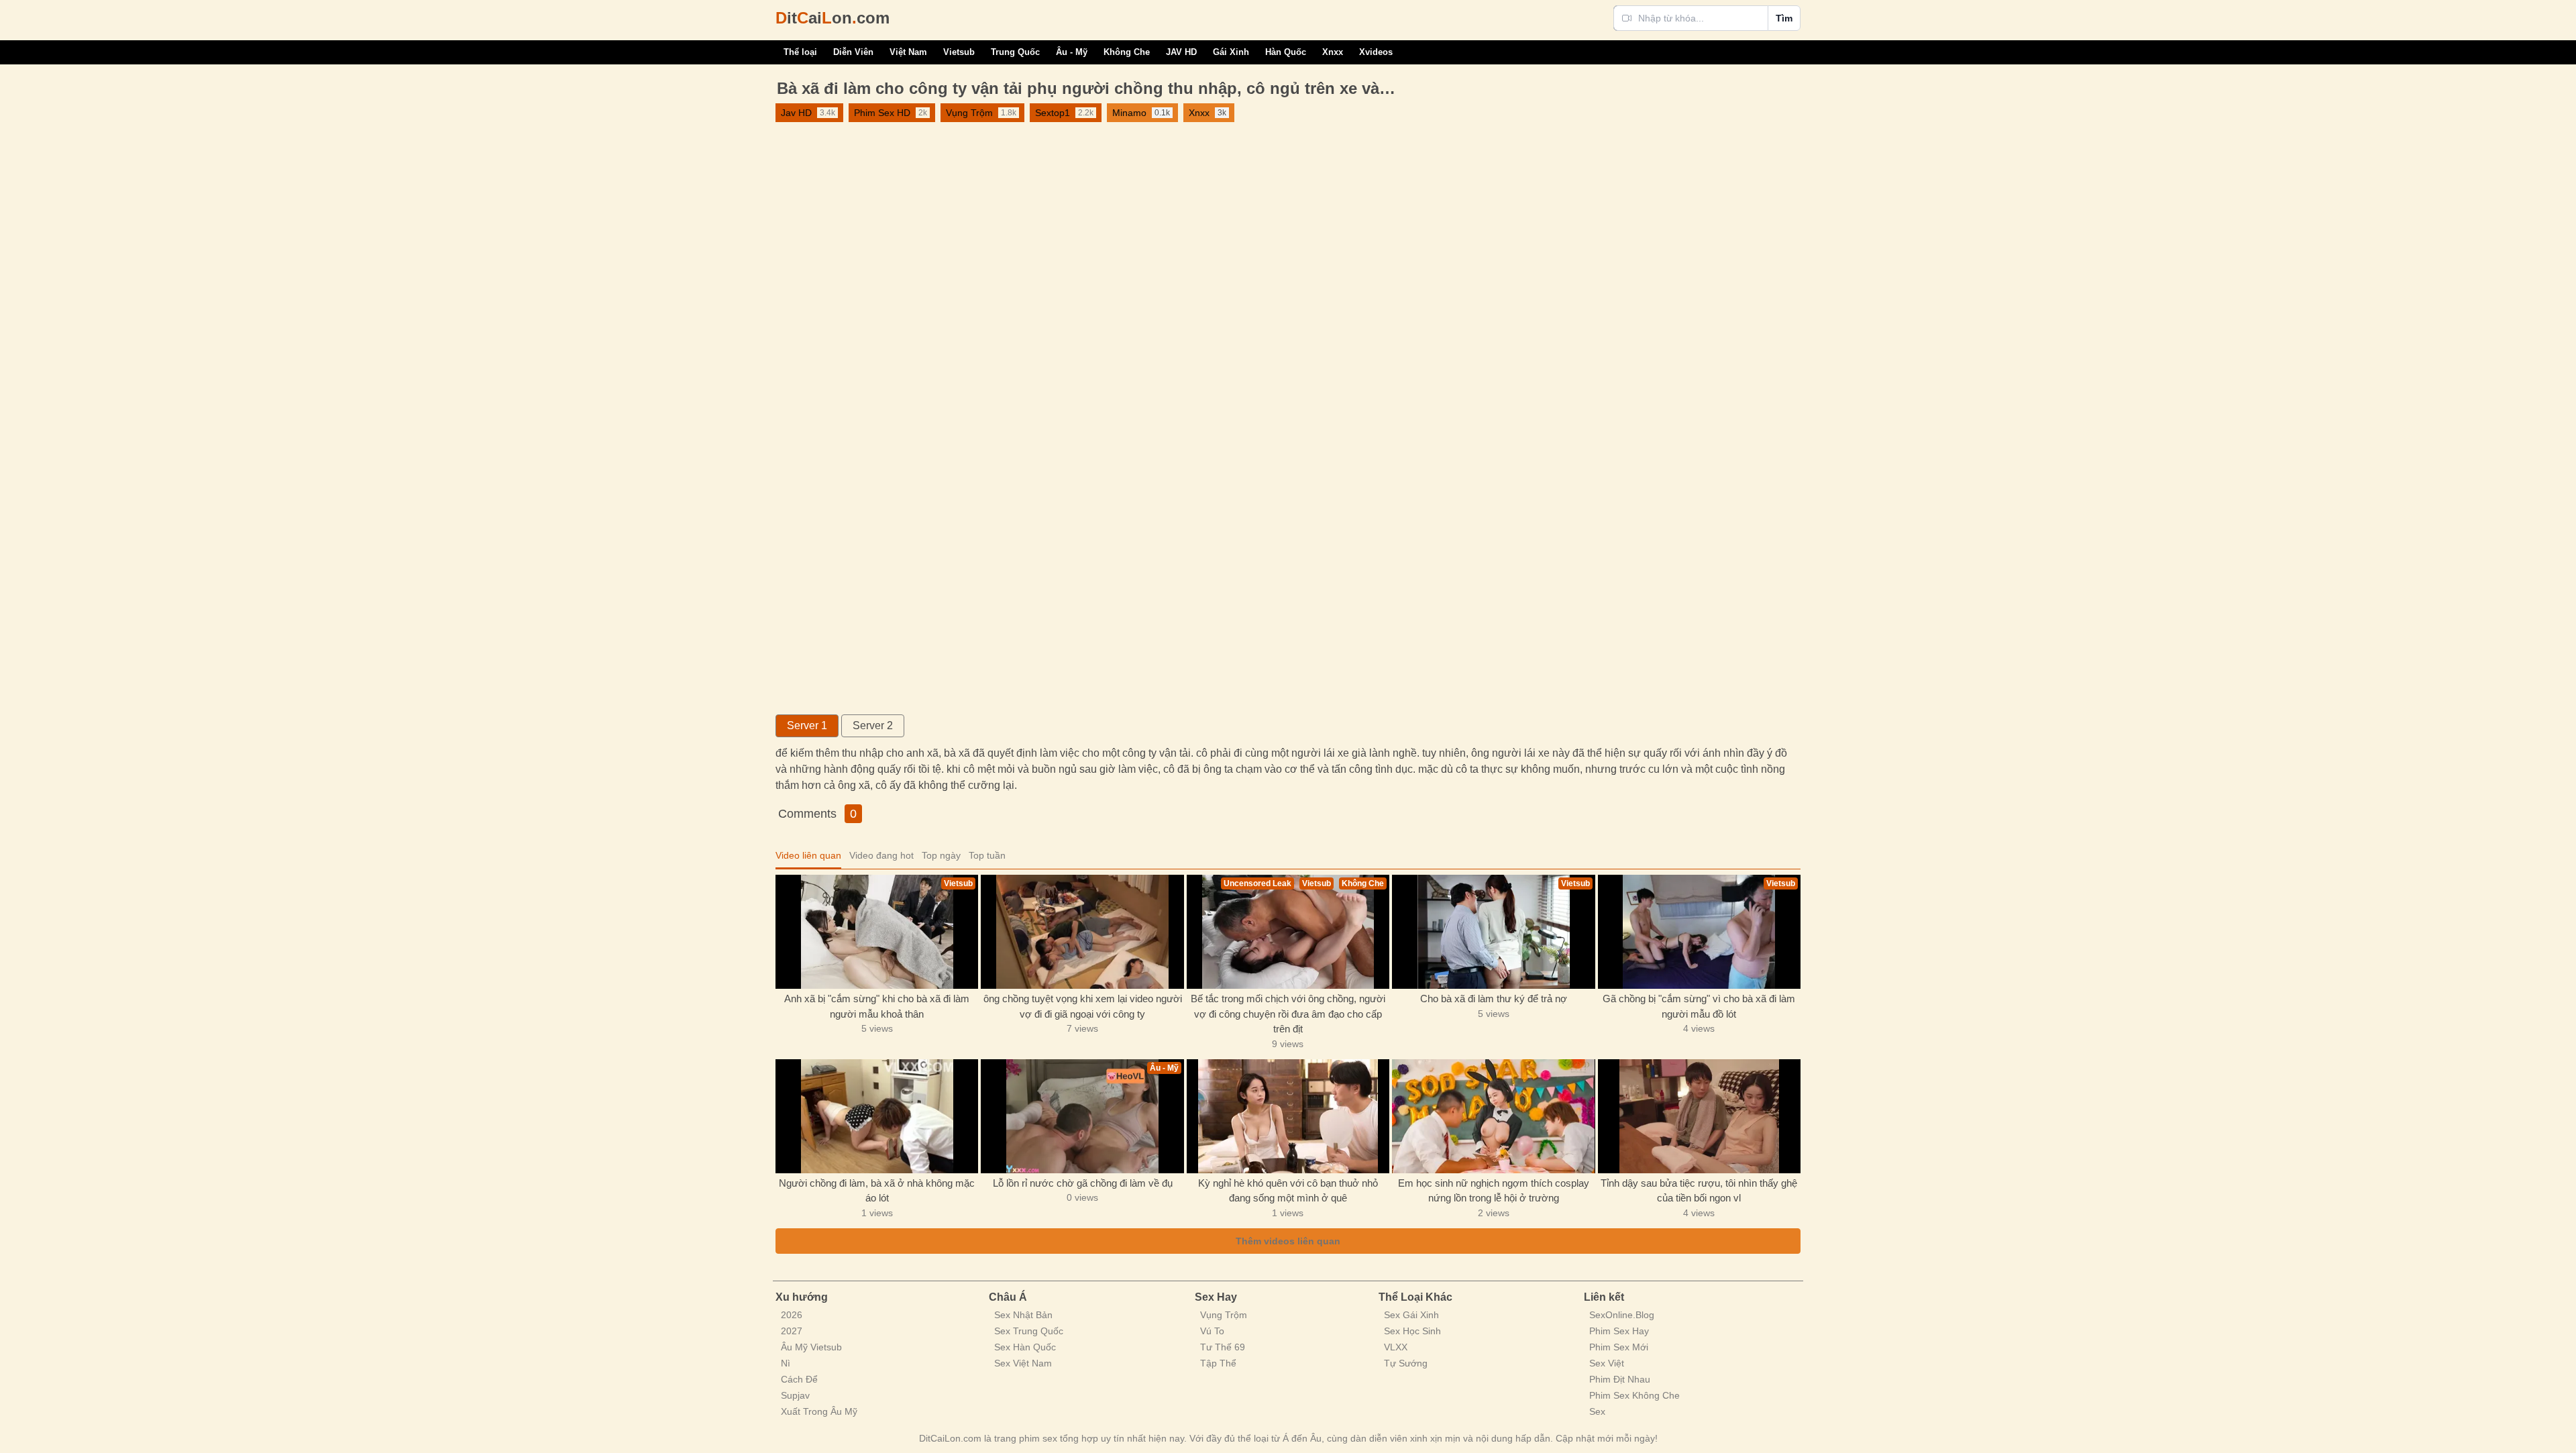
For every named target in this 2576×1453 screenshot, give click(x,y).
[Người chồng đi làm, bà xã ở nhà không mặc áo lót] (877, 1116)
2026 (792, 1315)
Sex (1597, 1411)
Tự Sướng (1406, 1363)
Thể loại (800, 52)
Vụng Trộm (1224, 1315)
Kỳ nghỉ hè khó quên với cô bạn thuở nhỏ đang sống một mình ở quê (1288, 1191)
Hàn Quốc (1286, 52)
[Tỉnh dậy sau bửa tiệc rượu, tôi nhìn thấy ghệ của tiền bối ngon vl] (1699, 1116)
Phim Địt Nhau (1620, 1379)
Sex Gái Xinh (1411, 1315)
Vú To (1212, 1331)
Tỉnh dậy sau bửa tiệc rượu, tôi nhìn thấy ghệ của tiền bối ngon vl (1699, 1191)
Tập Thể (1218, 1363)
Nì (786, 1363)
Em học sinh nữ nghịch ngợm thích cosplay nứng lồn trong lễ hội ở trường (1494, 1191)
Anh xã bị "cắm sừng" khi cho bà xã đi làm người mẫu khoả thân (877, 1006)
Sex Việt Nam (1023, 1363)
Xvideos (1376, 52)
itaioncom (833, 18)
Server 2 (873, 725)
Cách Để (799, 1379)
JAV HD (1181, 52)
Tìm (1784, 18)
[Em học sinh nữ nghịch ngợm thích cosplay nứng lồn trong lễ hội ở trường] (1493, 1116)
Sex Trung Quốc (1029, 1331)
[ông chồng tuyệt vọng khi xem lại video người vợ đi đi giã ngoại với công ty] (1082, 932)
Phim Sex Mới (1619, 1347)
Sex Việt (1607, 1363)
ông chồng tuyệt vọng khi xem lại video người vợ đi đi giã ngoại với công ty (1083, 1006)
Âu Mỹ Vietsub (811, 1347)
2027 (792, 1331)
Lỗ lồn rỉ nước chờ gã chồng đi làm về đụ (1083, 1183)
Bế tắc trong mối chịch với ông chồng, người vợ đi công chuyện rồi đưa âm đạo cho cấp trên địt (1288, 1014)
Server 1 (807, 725)
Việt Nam (908, 52)
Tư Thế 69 (1223, 1347)
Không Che (1127, 52)
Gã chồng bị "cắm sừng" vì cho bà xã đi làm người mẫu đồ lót (1699, 1006)
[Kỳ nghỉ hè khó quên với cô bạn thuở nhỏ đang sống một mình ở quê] (1288, 1116)
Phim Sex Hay (1619, 1331)
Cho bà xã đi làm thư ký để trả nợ (1494, 999)
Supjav (795, 1395)
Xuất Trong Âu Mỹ (819, 1411)
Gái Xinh (1231, 52)
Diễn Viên (853, 52)
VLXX (1396, 1347)
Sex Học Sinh (1412, 1331)
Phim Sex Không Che (1634, 1395)
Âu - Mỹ (1072, 52)
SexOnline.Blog (1622, 1315)
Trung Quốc (1015, 52)
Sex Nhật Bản (1023, 1315)
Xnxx (1333, 52)
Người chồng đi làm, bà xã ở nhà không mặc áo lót (877, 1191)
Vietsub (959, 52)
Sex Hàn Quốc (1025, 1347)
